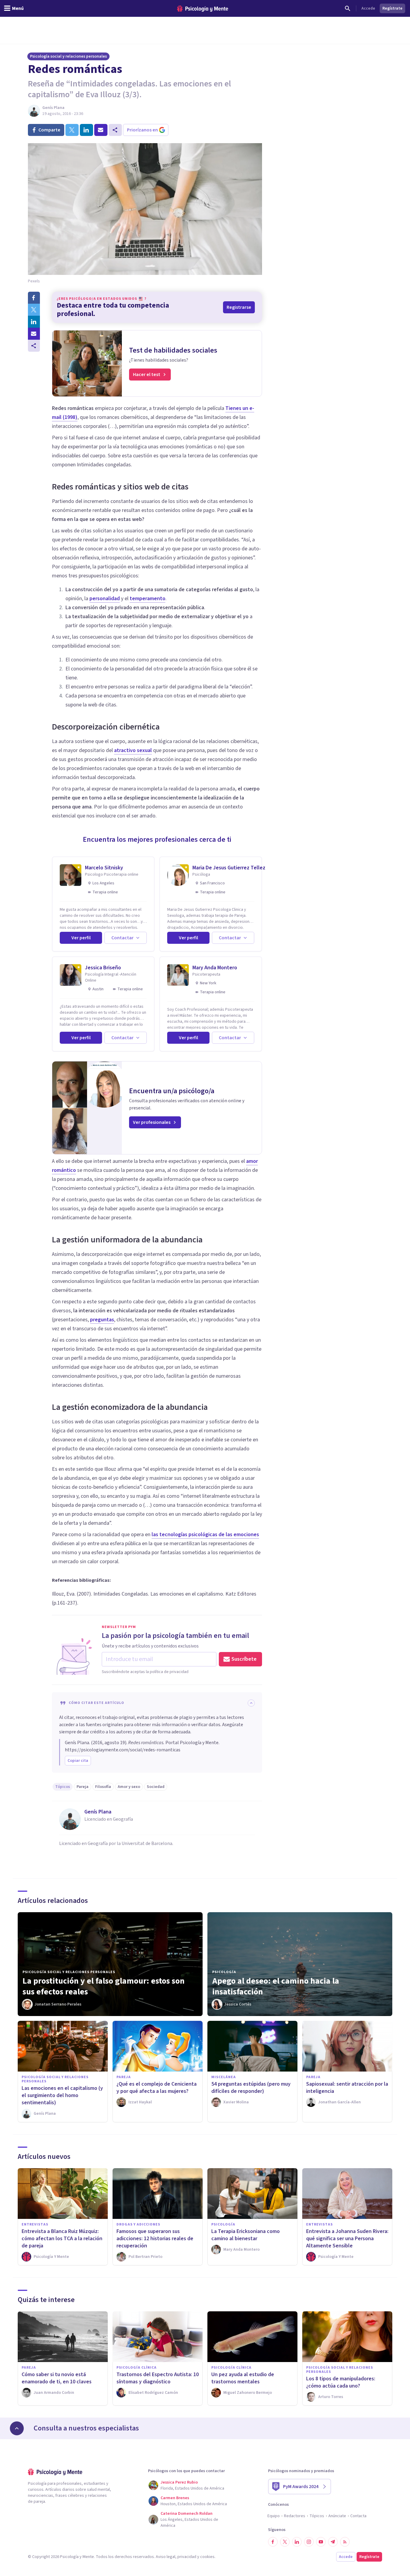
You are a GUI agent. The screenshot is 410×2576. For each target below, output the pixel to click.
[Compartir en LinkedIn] (34, 322)
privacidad (187, 2557)
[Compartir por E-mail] (34, 334)
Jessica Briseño (103, 968)
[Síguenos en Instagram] (309, 2542)
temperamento (148, 599)
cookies (207, 2557)
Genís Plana (53, 108)
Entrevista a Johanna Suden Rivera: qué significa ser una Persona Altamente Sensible (347, 2239)
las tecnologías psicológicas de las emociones (205, 1535)
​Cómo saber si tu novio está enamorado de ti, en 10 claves (57, 2378)
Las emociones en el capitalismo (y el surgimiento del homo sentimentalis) (62, 2095)
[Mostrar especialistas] (17, 2428)
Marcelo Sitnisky (104, 868)
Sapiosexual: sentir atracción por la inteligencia (347, 2088)
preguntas (102, 1320)
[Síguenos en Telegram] (333, 2542)
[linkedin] (86, 130)
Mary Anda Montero (215, 968)
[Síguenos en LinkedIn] (297, 2542)
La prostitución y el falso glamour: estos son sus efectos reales (104, 1986)
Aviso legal (166, 2557)
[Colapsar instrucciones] (251, 1703)
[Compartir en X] (34, 310)
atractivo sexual (133, 750)
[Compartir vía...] (34, 346)
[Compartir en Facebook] (34, 298)
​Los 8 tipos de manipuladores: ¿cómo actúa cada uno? (341, 2382)
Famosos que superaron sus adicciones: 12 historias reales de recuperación (155, 2239)
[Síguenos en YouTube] (321, 2542)
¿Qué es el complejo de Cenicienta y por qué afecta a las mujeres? (157, 2088)
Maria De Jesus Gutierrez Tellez (229, 868)
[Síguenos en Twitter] (285, 2542)
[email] (101, 130)
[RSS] (345, 2542)
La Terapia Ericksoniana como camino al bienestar (246, 2235)
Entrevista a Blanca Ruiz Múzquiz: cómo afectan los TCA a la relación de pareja (62, 2239)
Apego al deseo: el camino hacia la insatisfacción (276, 1986)
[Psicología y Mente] (203, 9)
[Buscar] (348, 8)
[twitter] (72, 130)
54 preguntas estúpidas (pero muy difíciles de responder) (251, 2088)
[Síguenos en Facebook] (273, 2542)
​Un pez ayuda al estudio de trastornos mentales (243, 2378)
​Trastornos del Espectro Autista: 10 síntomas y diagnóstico (158, 2378)
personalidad (105, 599)
